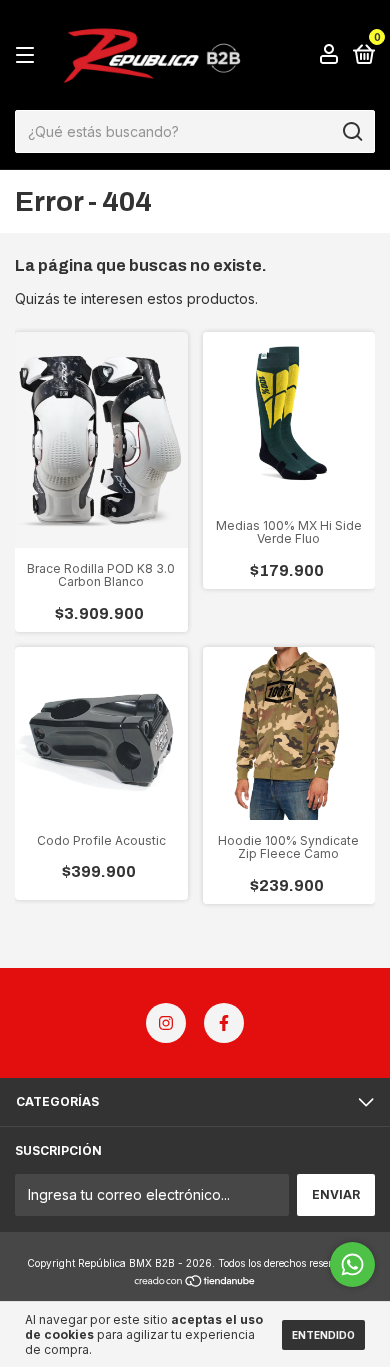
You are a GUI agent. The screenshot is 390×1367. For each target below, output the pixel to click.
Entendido (323, 1335)
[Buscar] (351, 132)
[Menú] (28, 55)
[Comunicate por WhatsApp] (352, 1264)
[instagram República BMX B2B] (166, 1023)
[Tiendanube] (195, 1282)
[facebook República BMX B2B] (224, 1023)
